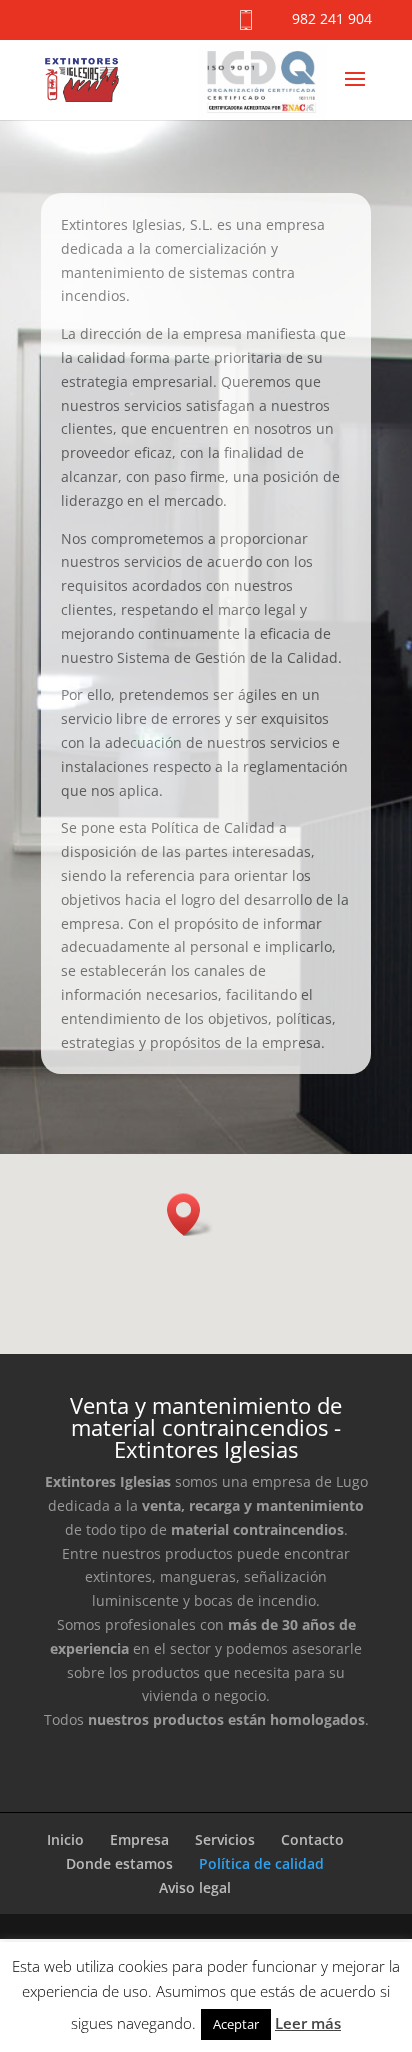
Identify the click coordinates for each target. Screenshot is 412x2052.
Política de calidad (261, 1863)
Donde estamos (119, 1863)
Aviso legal (195, 1887)
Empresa (139, 1839)
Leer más (308, 2023)
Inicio (65, 1839)
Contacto (312, 1839)
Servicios (225, 1839)
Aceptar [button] (236, 2024)
